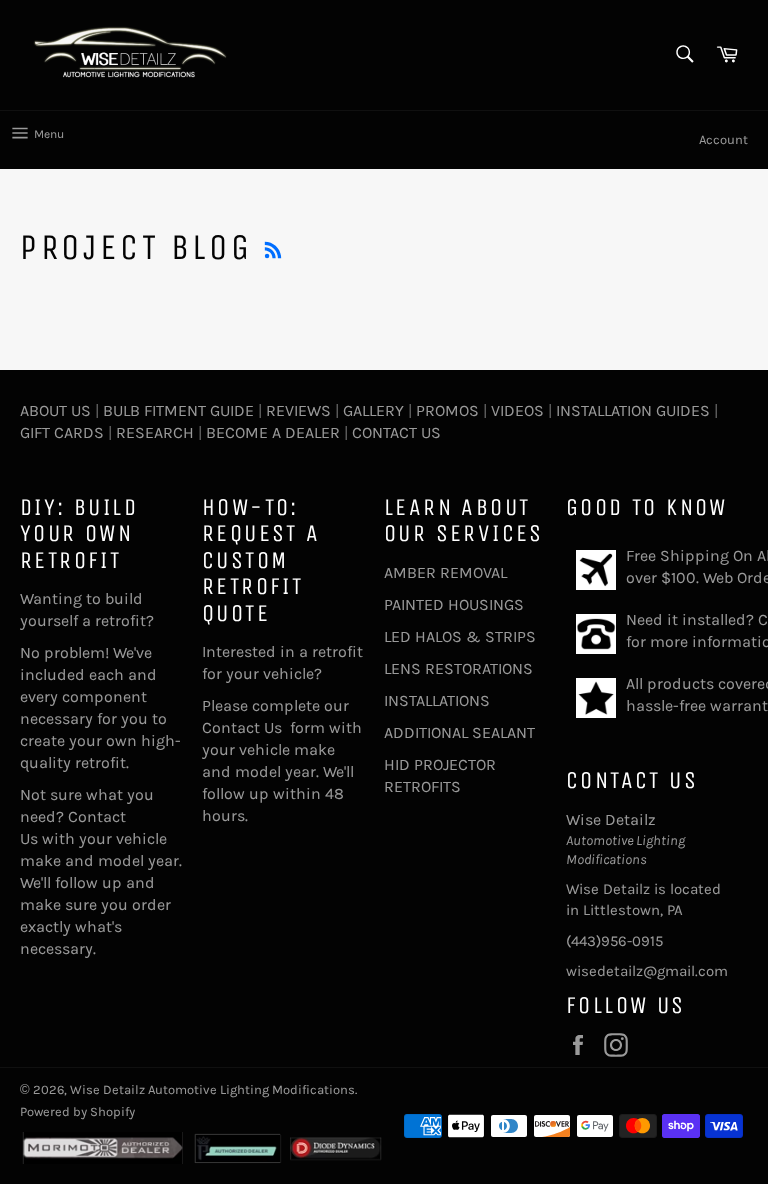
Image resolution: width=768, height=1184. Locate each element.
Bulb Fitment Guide (178, 410)
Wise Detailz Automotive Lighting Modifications (212, 1089)
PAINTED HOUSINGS (454, 604)
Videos (517, 410)
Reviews (298, 410)
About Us (55, 410)
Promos (447, 410)
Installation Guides (631, 410)
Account (723, 139)
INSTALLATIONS (437, 700)
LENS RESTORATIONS (458, 668)
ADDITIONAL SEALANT (459, 732)
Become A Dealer (273, 432)
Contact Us (396, 432)
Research (155, 432)
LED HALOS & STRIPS (460, 636)
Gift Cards (62, 432)
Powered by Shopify (77, 1111)
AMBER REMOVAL (445, 572)
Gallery (373, 410)
